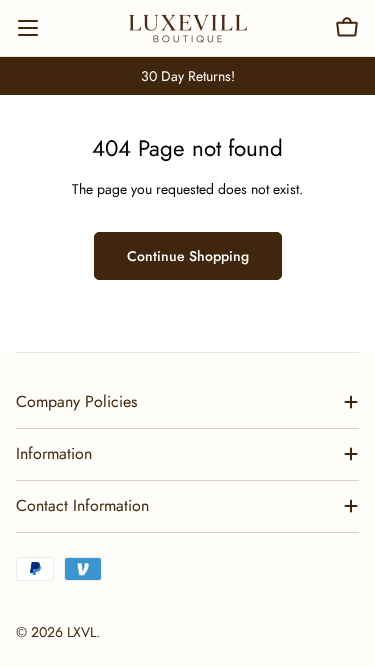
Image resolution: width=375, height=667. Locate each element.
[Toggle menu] (28, 28)
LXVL (81, 632)
